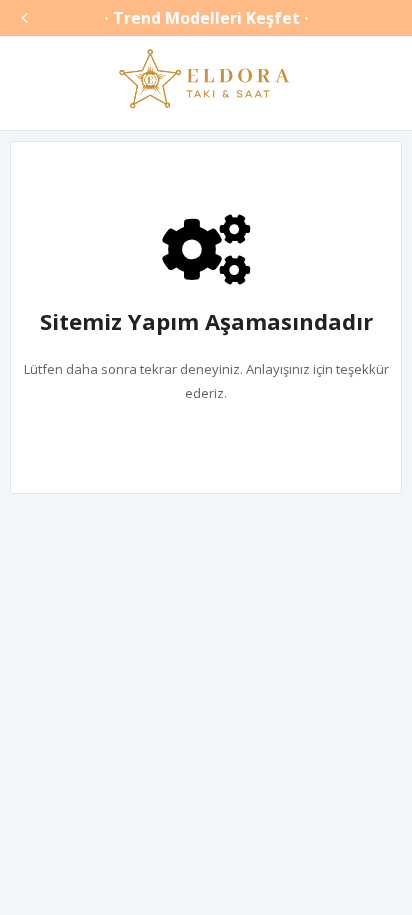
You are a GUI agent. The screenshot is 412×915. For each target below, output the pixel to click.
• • (206, 18)
